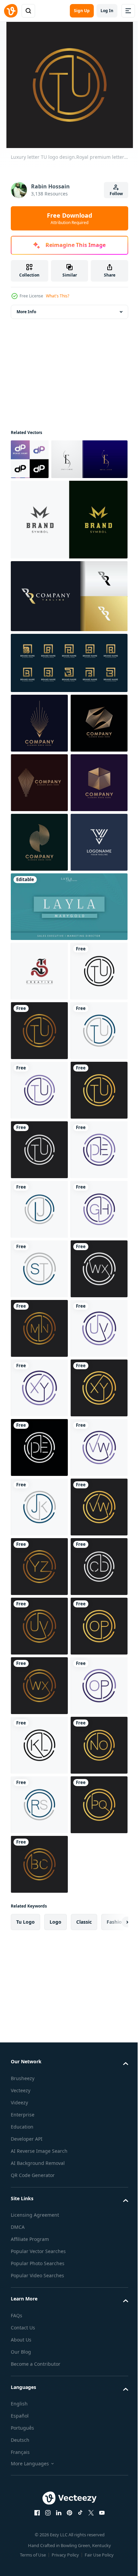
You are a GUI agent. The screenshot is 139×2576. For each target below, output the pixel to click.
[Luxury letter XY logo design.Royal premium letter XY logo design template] (39, 2024)
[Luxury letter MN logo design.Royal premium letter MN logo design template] (39, 1905)
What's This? (58, 296)
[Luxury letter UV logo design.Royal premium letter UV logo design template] (39, 1964)
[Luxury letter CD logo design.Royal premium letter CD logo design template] (39, 2441)
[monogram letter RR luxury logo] (68, 637)
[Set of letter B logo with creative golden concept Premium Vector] (68, 703)
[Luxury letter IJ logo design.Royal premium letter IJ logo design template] (39, 1666)
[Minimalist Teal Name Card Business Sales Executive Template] (68, 1126)
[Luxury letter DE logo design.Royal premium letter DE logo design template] (39, 1607)
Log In (107, 11)
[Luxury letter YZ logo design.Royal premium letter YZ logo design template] (39, 2381)
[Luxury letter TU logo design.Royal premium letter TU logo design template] (39, 1250)
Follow (116, 194)
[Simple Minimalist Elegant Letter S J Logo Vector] (39, 1190)
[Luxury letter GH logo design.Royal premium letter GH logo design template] (39, 1726)
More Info (26, 312)
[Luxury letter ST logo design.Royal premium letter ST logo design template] (39, 1786)
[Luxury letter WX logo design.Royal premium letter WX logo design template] (39, 1845)
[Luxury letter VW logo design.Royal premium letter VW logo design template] (39, 2202)
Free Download (69, 218)
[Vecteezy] (11, 11)
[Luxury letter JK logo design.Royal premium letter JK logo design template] (39, 2262)
